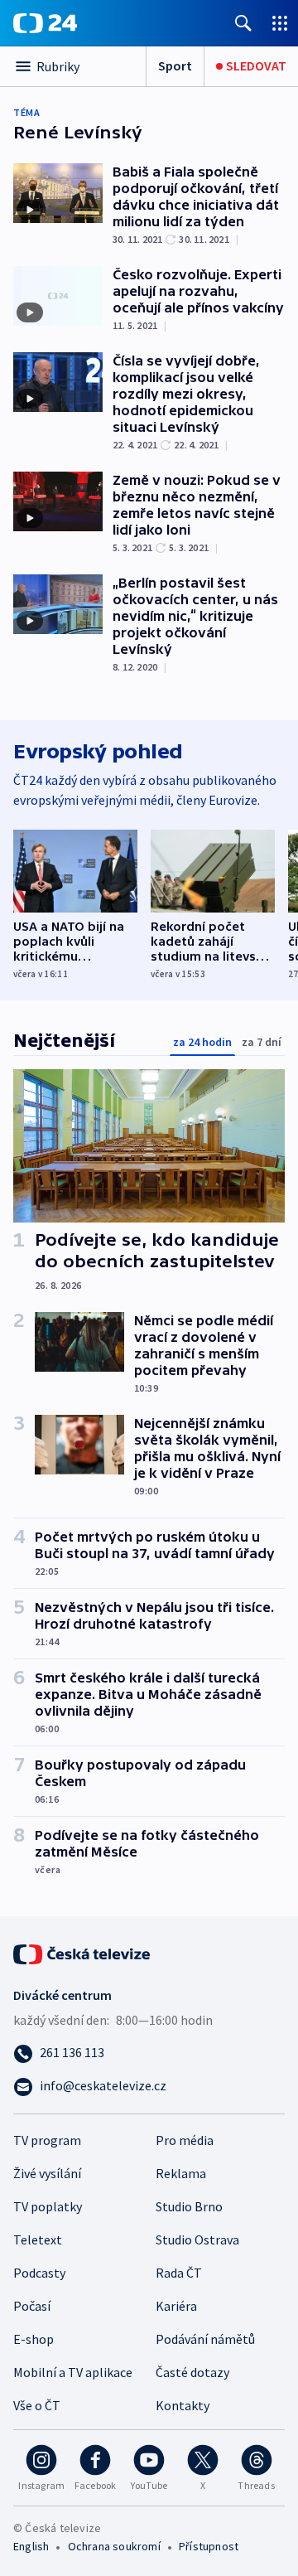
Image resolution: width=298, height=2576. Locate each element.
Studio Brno (189, 2206)
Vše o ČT (37, 2405)
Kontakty (183, 2405)
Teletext (38, 2239)
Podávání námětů (205, 2339)
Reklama (181, 2173)
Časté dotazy (192, 2372)
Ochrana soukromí (114, 2546)
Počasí (32, 2306)
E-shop (34, 2339)
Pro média (185, 2140)
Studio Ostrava (197, 2239)
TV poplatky (48, 2206)
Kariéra (176, 2306)
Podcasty (39, 2273)
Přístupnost (209, 2546)
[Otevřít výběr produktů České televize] (280, 23)
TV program (47, 2140)
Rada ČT (179, 2273)
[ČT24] (45, 23)
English (31, 2546)
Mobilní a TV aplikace (73, 2372)
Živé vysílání (47, 2173)
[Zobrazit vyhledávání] (243, 23)
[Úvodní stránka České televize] (83, 1953)
